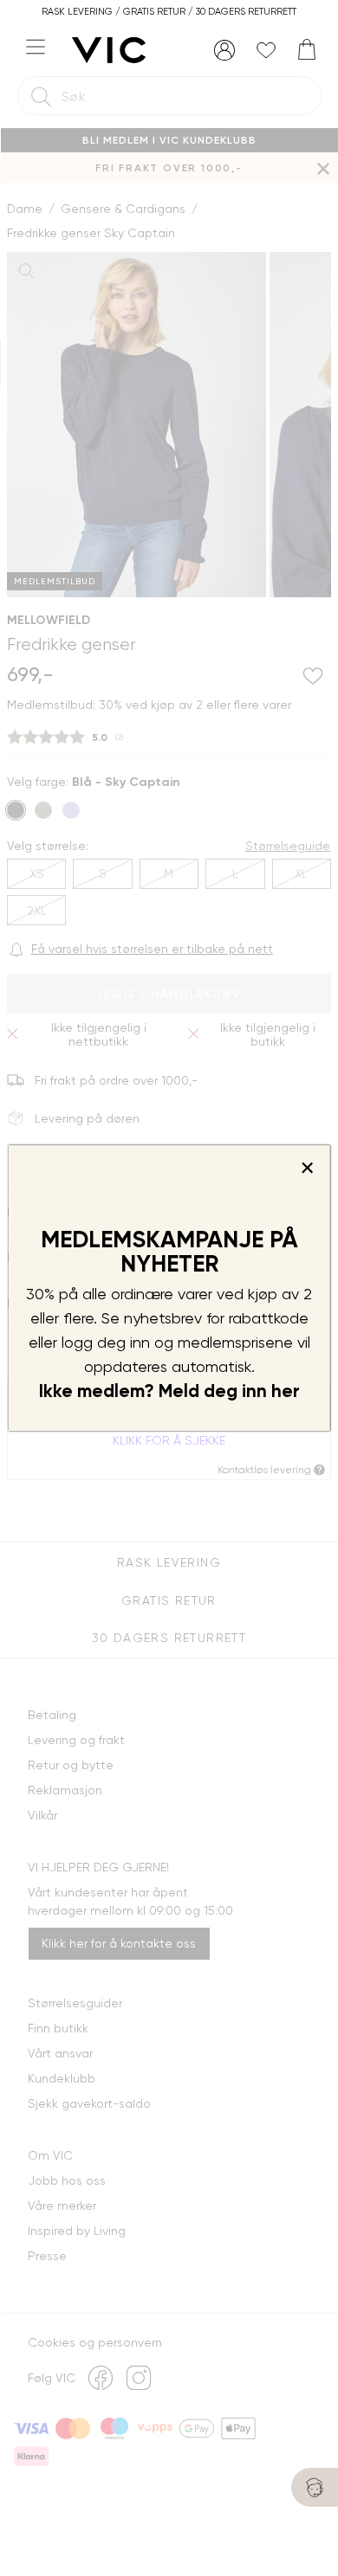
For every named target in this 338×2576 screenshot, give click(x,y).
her (286, 1391)
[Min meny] (224, 50)
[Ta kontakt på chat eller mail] (315, 2487)
